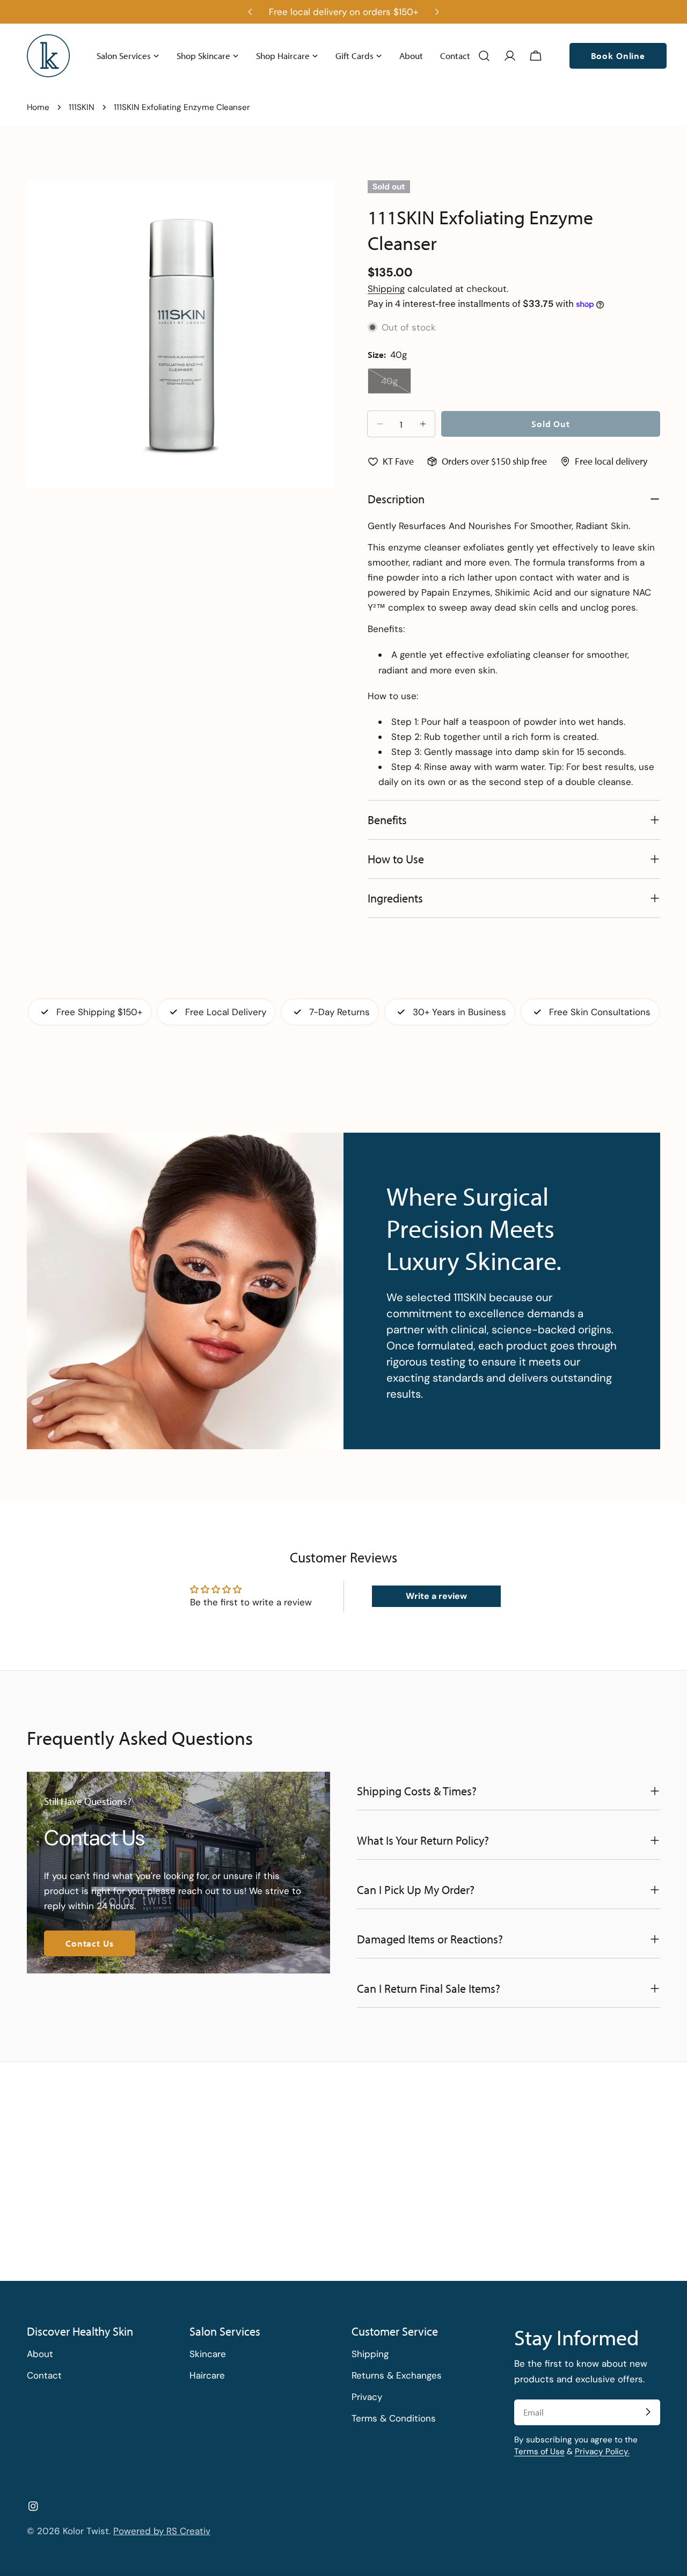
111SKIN (82, 107)
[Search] (484, 56)
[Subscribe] (648, 2412)
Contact (44, 2375)
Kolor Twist (86, 2531)
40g (396, 384)
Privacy (367, 2397)
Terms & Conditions (394, 2418)
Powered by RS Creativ (162, 2531)
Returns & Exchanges (397, 2375)
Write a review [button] (436, 1596)
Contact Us (90, 1943)
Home (38, 107)
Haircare (207, 2375)
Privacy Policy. (602, 2451)
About (40, 2354)
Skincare (208, 2354)
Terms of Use (539, 2451)
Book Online (618, 56)
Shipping (386, 289)
